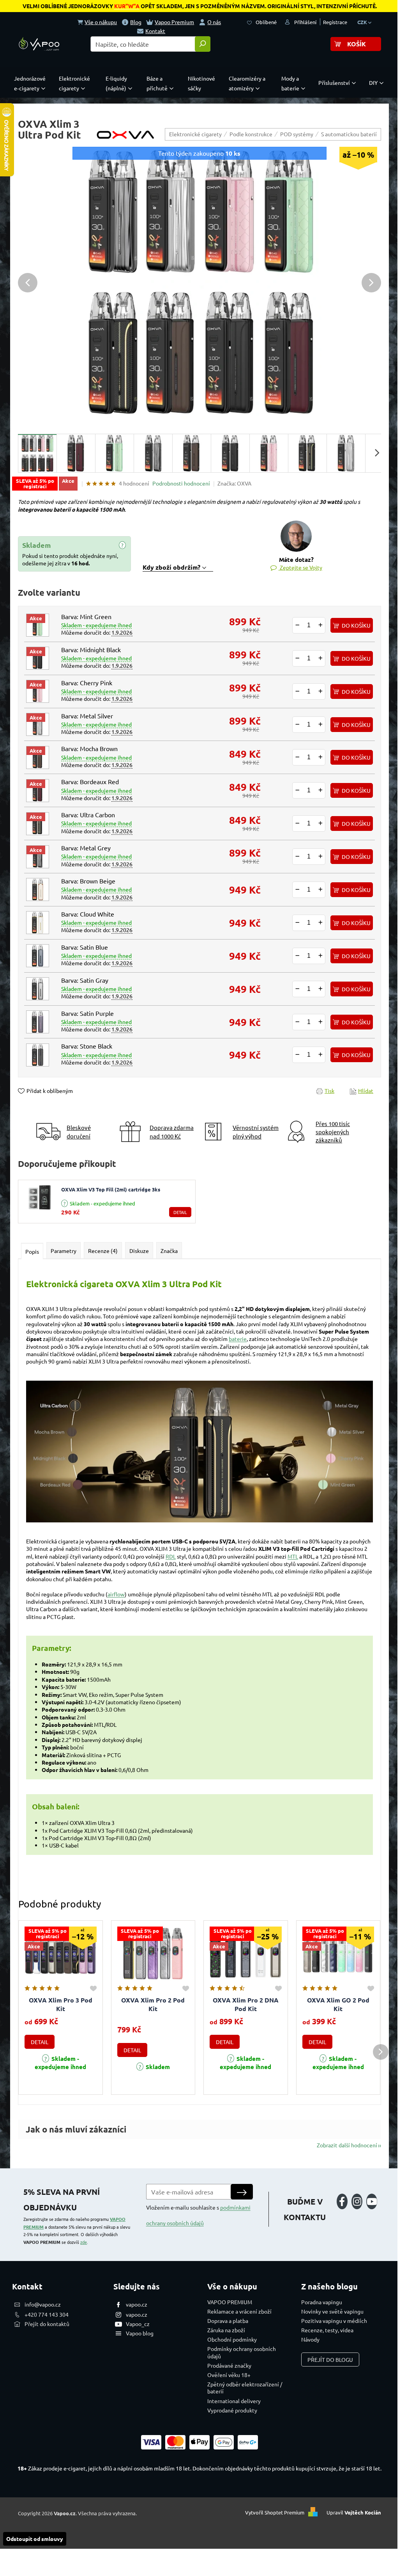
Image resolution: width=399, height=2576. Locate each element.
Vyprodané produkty (232, 2410)
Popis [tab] (32, 1251)
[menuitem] (32, 83)
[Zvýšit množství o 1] (320, 625)
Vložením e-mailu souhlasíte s (198, 2215)
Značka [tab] (169, 1251)
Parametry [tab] (64, 1251)
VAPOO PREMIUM (230, 2302)
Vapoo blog (140, 2333)
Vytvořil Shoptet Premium (275, 2512)
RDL (171, 1556)
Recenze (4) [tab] (103, 1251)
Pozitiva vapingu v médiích (334, 2321)
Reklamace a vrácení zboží (239, 2311)
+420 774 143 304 (47, 2314)
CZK (363, 22)
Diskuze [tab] (139, 1251)
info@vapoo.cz (43, 2304)
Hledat (203, 44)
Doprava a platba (228, 2321)
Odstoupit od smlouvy (35, 2539)
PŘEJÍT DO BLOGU (330, 2360)
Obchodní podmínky (232, 2339)
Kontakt (155, 31)
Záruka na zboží (226, 2330)
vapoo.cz (137, 2304)
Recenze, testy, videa (327, 2330)
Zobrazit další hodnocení (347, 2145)
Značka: (234, 483)
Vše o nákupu (101, 22)
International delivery (234, 2401)
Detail (180, 1212)
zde (84, 2242)
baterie (238, 1339)
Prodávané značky (229, 2365)
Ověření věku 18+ (229, 2375)
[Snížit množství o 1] (297, 625)
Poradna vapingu (322, 2302)
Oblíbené (266, 22)
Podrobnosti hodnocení (181, 483)
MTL (293, 1556)
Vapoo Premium (174, 22)
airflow (116, 1594)
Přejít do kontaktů (47, 2324)
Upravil (354, 2512)
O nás (214, 22)
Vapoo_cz (138, 2324)
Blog (136, 22)
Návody (310, 2339)
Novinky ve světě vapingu (332, 2311)
